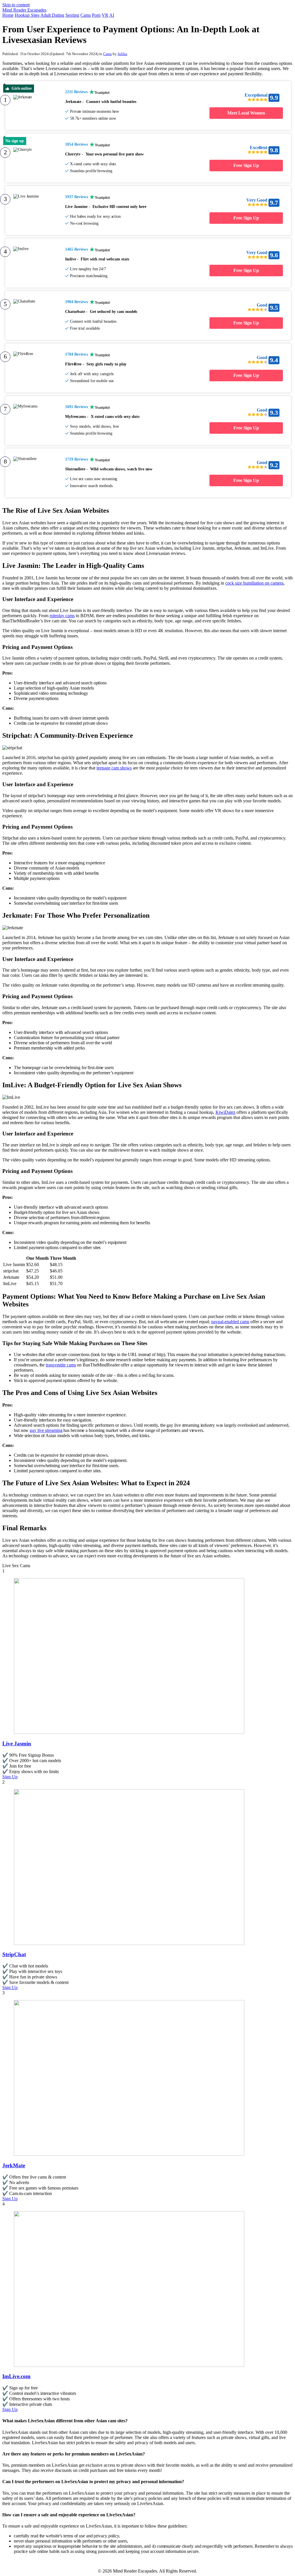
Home (8, 15)
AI (112, 15)
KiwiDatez (225, 1112)
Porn (96, 15)
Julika (122, 54)
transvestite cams (61, 1365)
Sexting (72, 15)
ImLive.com (16, 2376)
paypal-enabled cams (230, 1322)
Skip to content (16, 5)
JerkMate (14, 2165)
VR (105, 15)
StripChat (14, 1954)
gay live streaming (46, 1430)
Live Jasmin (17, 1744)
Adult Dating (52, 15)
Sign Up (10, 1777)
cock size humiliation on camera (254, 583)
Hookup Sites (27, 15)
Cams (86, 15)
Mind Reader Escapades (24, 10)
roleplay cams (62, 616)
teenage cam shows (114, 768)
